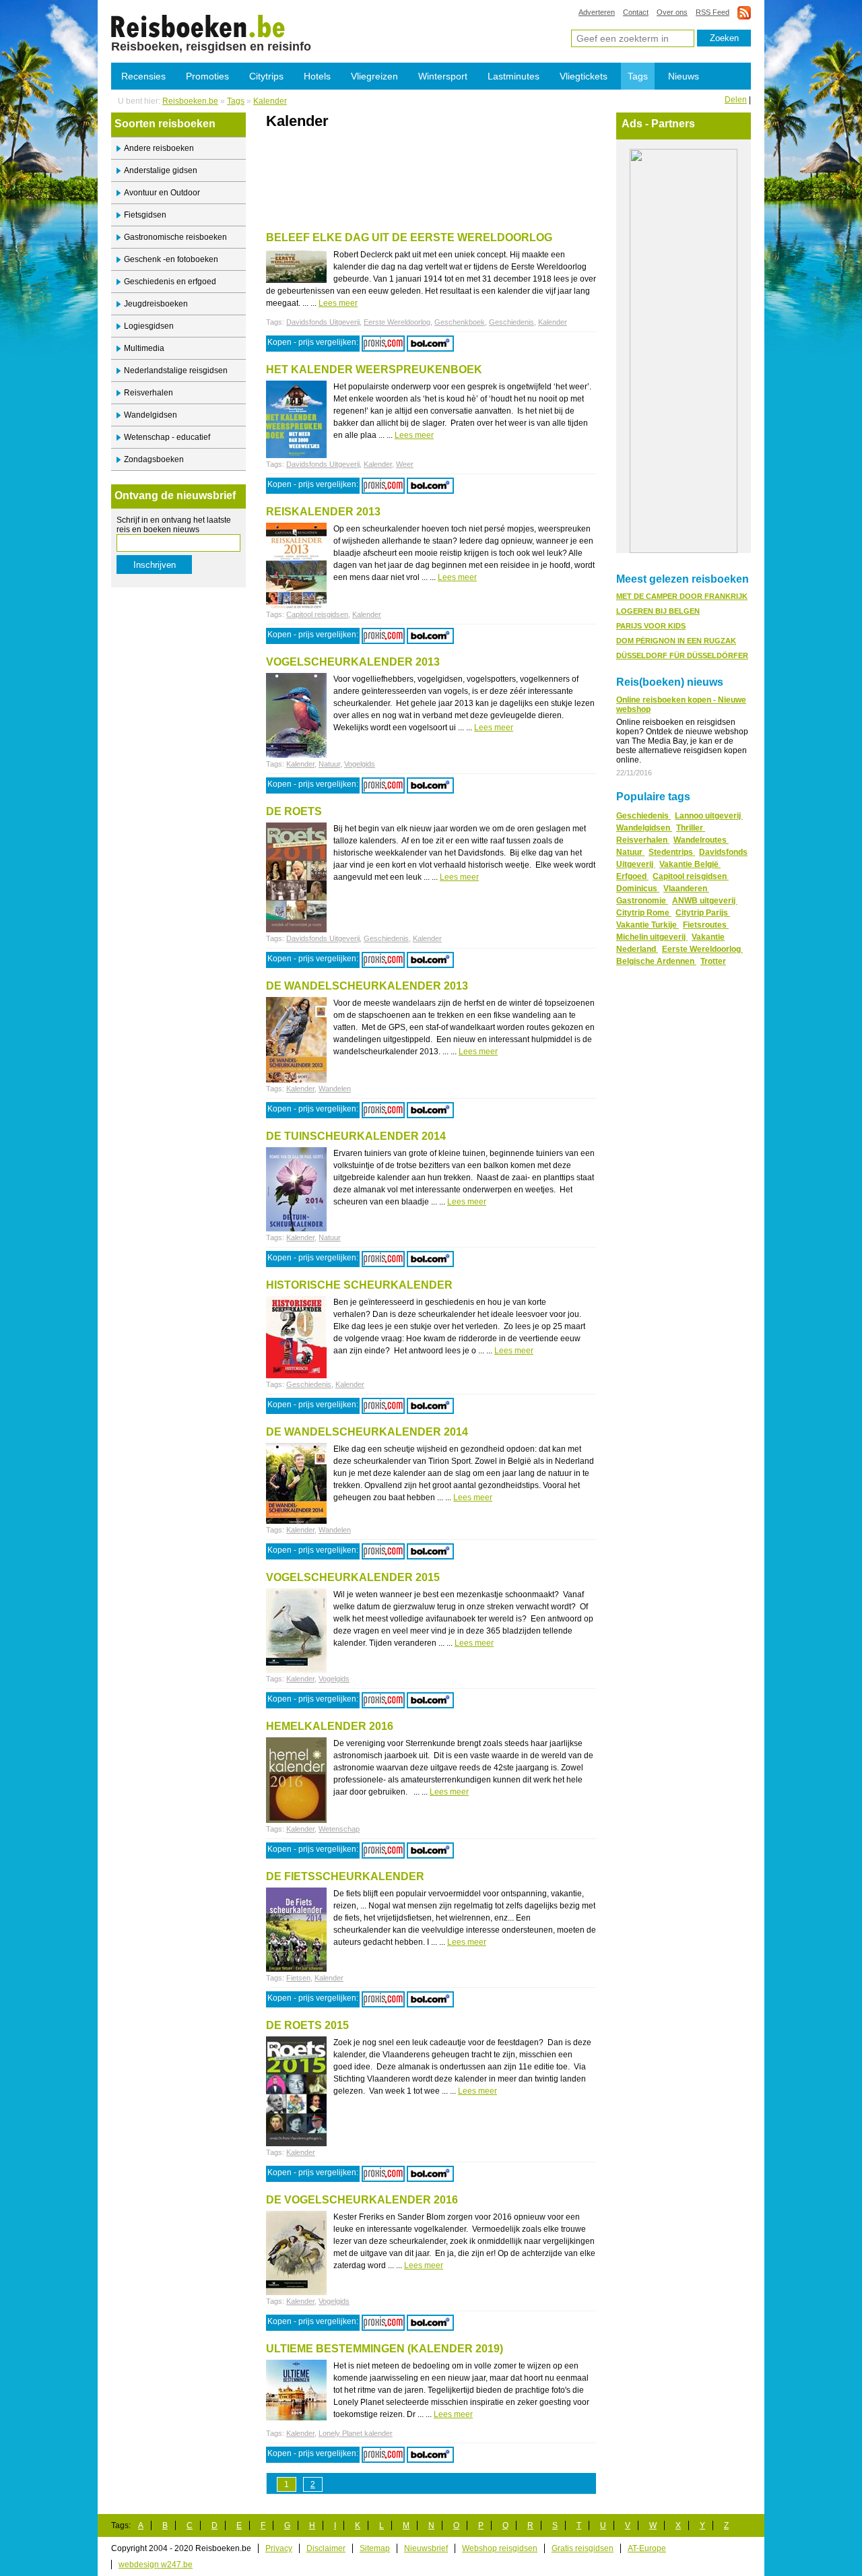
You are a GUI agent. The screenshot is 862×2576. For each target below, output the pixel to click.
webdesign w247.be (156, 2565)
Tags (638, 76)
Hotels (317, 76)
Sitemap (375, 2548)
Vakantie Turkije (648, 925)
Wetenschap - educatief (167, 437)
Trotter (713, 961)
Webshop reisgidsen (500, 2548)
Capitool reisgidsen (317, 614)
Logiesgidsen (149, 326)
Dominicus (638, 889)
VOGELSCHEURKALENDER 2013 (353, 662)
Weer (405, 464)
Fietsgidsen (145, 215)
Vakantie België (690, 864)
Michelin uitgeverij (652, 937)
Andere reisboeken (159, 148)
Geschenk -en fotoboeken (171, 259)
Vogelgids (360, 764)
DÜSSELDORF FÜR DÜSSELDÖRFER (682, 655)
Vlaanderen (686, 889)
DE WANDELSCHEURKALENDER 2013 (367, 986)
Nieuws (684, 76)
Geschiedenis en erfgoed (170, 282)
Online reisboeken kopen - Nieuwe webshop (681, 705)
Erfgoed (632, 876)
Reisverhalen (148, 393)
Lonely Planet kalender (356, 2433)
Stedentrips (672, 852)
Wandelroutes (701, 840)
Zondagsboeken (154, 459)
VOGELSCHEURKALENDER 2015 (353, 1577)
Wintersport (443, 76)
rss (744, 12)
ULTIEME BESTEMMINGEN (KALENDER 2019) (385, 2349)
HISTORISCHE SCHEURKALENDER (359, 1285)
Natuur (329, 764)
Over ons (672, 12)
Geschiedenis (511, 322)
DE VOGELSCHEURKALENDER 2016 (362, 2200)
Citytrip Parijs (703, 913)
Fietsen (298, 1978)
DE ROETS (294, 811)
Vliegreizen (374, 76)
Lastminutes (513, 76)
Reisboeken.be (190, 101)
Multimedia (144, 348)
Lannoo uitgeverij (709, 816)
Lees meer (338, 303)
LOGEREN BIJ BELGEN (658, 611)
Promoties (207, 76)
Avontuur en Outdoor (162, 193)
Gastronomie (642, 901)
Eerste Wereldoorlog (397, 322)
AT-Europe (647, 2548)
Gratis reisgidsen (583, 2548)
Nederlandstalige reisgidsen (176, 371)
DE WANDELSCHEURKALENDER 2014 (367, 1432)
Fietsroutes (706, 925)
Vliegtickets (584, 76)
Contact (636, 12)
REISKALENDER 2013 (323, 512)
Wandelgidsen (151, 415)
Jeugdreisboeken (156, 304)
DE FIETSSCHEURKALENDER (345, 1876)
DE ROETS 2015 (307, 2025)
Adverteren (597, 12)
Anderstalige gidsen (161, 170)
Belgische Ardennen (656, 961)
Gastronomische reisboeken (175, 237)
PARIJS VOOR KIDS (651, 626)
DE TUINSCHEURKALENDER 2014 (356, 1136)
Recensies (143, 76)
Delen (736, 100)
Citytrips (266, 76)
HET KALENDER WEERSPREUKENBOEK (374, 369)
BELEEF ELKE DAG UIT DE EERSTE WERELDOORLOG (409, 237)
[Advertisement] (424, 160)
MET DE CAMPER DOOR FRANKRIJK (682, 596)
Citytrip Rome (644, 913)
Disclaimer (326, 2548)
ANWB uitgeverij (705, 901)
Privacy (279, 2548)
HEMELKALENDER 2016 (330, 1726)
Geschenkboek (460, 322)
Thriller (691, 828)
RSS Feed (712, 12)
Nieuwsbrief (426, 2548)
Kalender (198, 26)
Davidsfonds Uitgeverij (323, 322)
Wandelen (335, 1089)
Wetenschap (339, 1829)
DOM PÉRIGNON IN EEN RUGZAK (676, 641)
